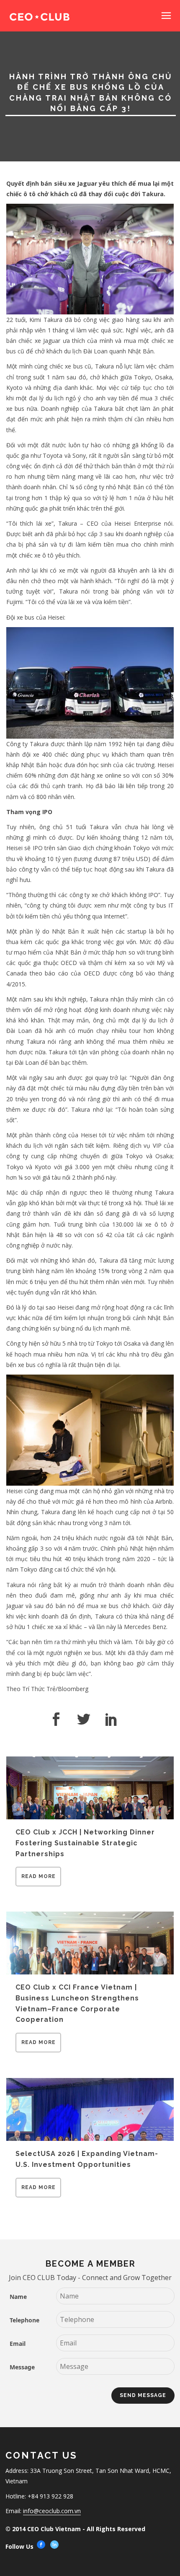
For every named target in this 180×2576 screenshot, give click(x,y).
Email (18, 2344)
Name (18, 2297)
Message (22, 2367)
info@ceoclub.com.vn (52, 2511)
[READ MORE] (38, 1884)
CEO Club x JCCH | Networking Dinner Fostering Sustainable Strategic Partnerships (85, 1843)
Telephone (24, 2320)
